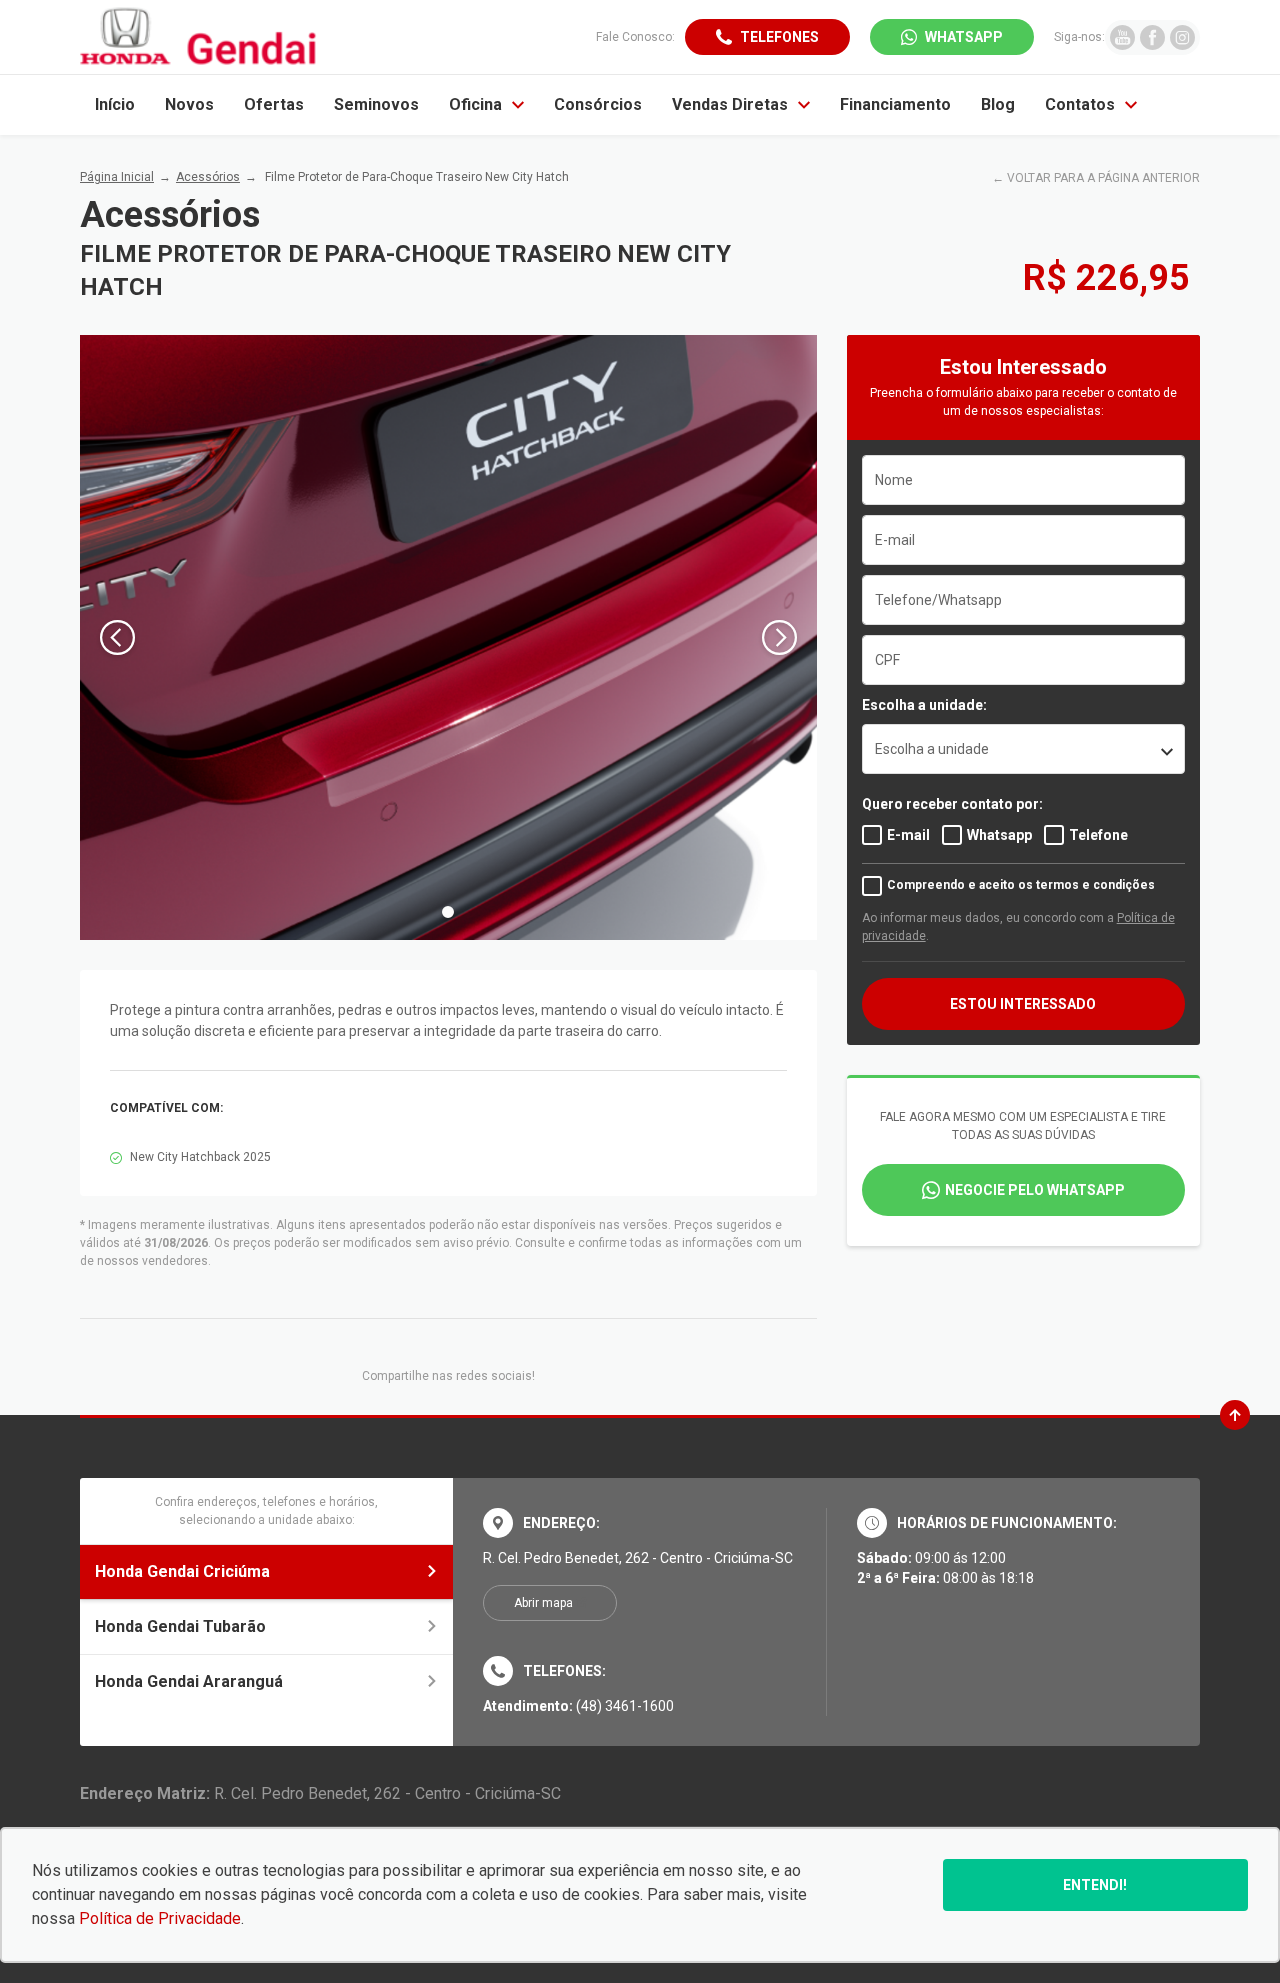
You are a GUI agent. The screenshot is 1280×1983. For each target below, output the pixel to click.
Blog (998, 104)
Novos (189, 104)
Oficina (475, 104)
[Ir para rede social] (1122, 37)
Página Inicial (117, 177)
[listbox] (1023, 749)
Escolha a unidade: (924, 705)
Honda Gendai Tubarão (180, 1626)
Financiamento (895, 104)
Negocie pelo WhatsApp (1035, 1190)
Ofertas (274, 104)
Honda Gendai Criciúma (182, 1571)
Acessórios (208, 177)
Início (115, 104)
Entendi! (1095, 1885)
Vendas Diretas (730, 104)
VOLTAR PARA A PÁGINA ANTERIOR (1103, 178)
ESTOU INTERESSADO (1023, 1004)
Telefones (779, 37)
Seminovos (376, 104)
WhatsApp (964, 37)
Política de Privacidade (160, 1918)
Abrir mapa (543, 1603)
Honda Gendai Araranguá (189, 1681)
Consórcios (598, 104)
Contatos (1080, 104)
